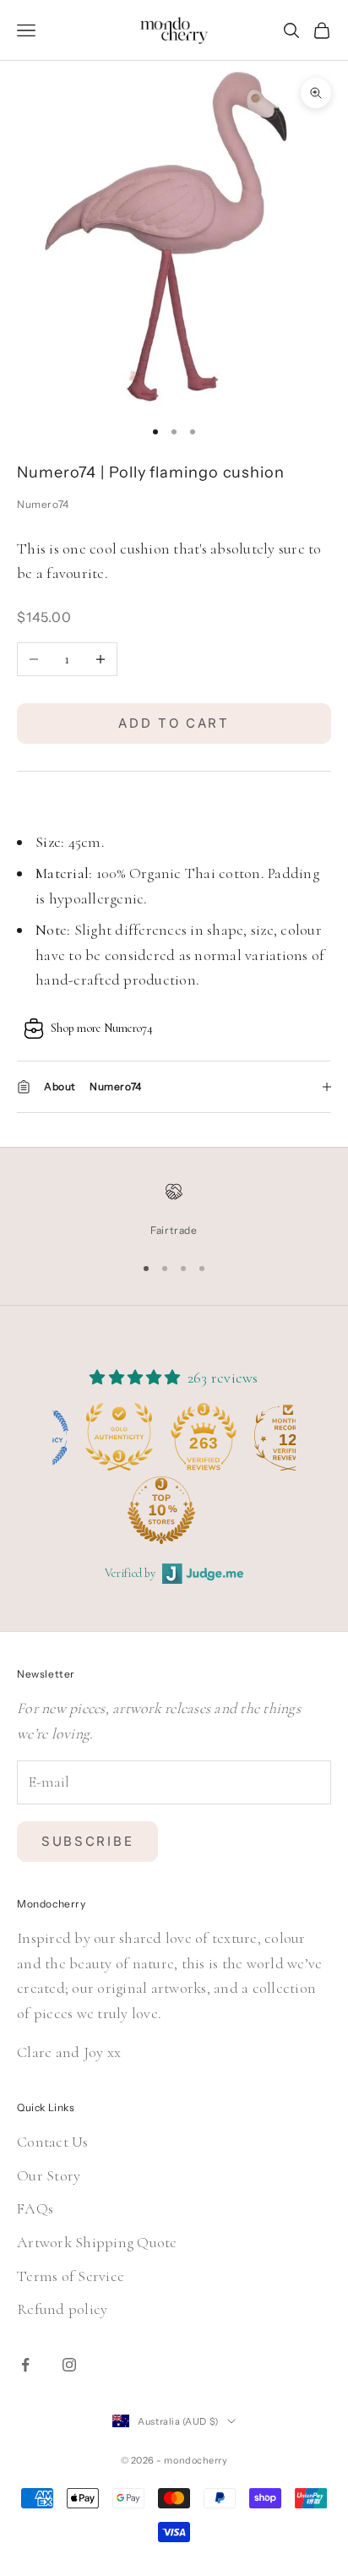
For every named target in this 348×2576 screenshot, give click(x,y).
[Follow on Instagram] (69, 2365)
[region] (174, 1210)
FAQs (35, 2208)
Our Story (49, 2175)
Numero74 (43, 504)
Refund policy (62, 2309)
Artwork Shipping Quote (97, 2242)
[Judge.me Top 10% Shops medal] (93, 1510)
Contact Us (53, 2142)
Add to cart (174, 723)
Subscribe (87, 1841)
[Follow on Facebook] (25, 2365)
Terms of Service (71, 2276)
